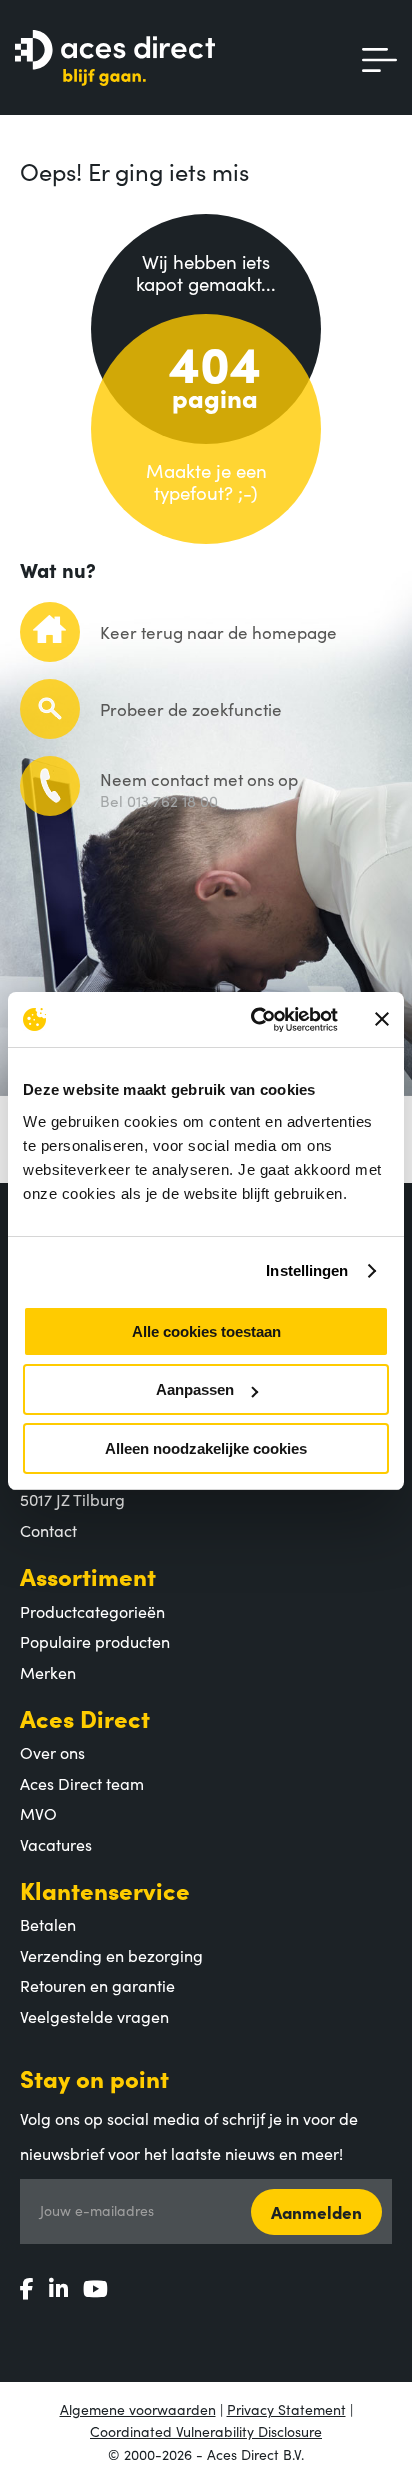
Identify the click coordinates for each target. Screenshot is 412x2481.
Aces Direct (85, 1717)
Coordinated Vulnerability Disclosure (206, 2431)
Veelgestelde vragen (94, 2016)
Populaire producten (95, 1641)
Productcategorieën (92, 1611)
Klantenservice (105, 1889)
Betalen (48, 1924)
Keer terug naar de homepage (218, 632)
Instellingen (307, 1270)
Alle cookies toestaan (206, 1331)
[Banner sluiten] (382, 1019)
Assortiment (88, 1575)
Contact (48, 1530)
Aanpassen (195, 1389)
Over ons (52, 1752)
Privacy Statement (286, 2409)
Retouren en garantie (97, 1985)
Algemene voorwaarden (138, 2409)
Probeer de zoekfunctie (191, 709)
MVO (38, 1813)
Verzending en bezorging (111, 1955)
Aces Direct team (82, 1783)
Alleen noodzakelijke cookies (206, 1448)
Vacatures (56, 1844)
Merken (48, 1672)
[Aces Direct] (115, 59)
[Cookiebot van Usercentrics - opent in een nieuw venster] (255, 1020)
